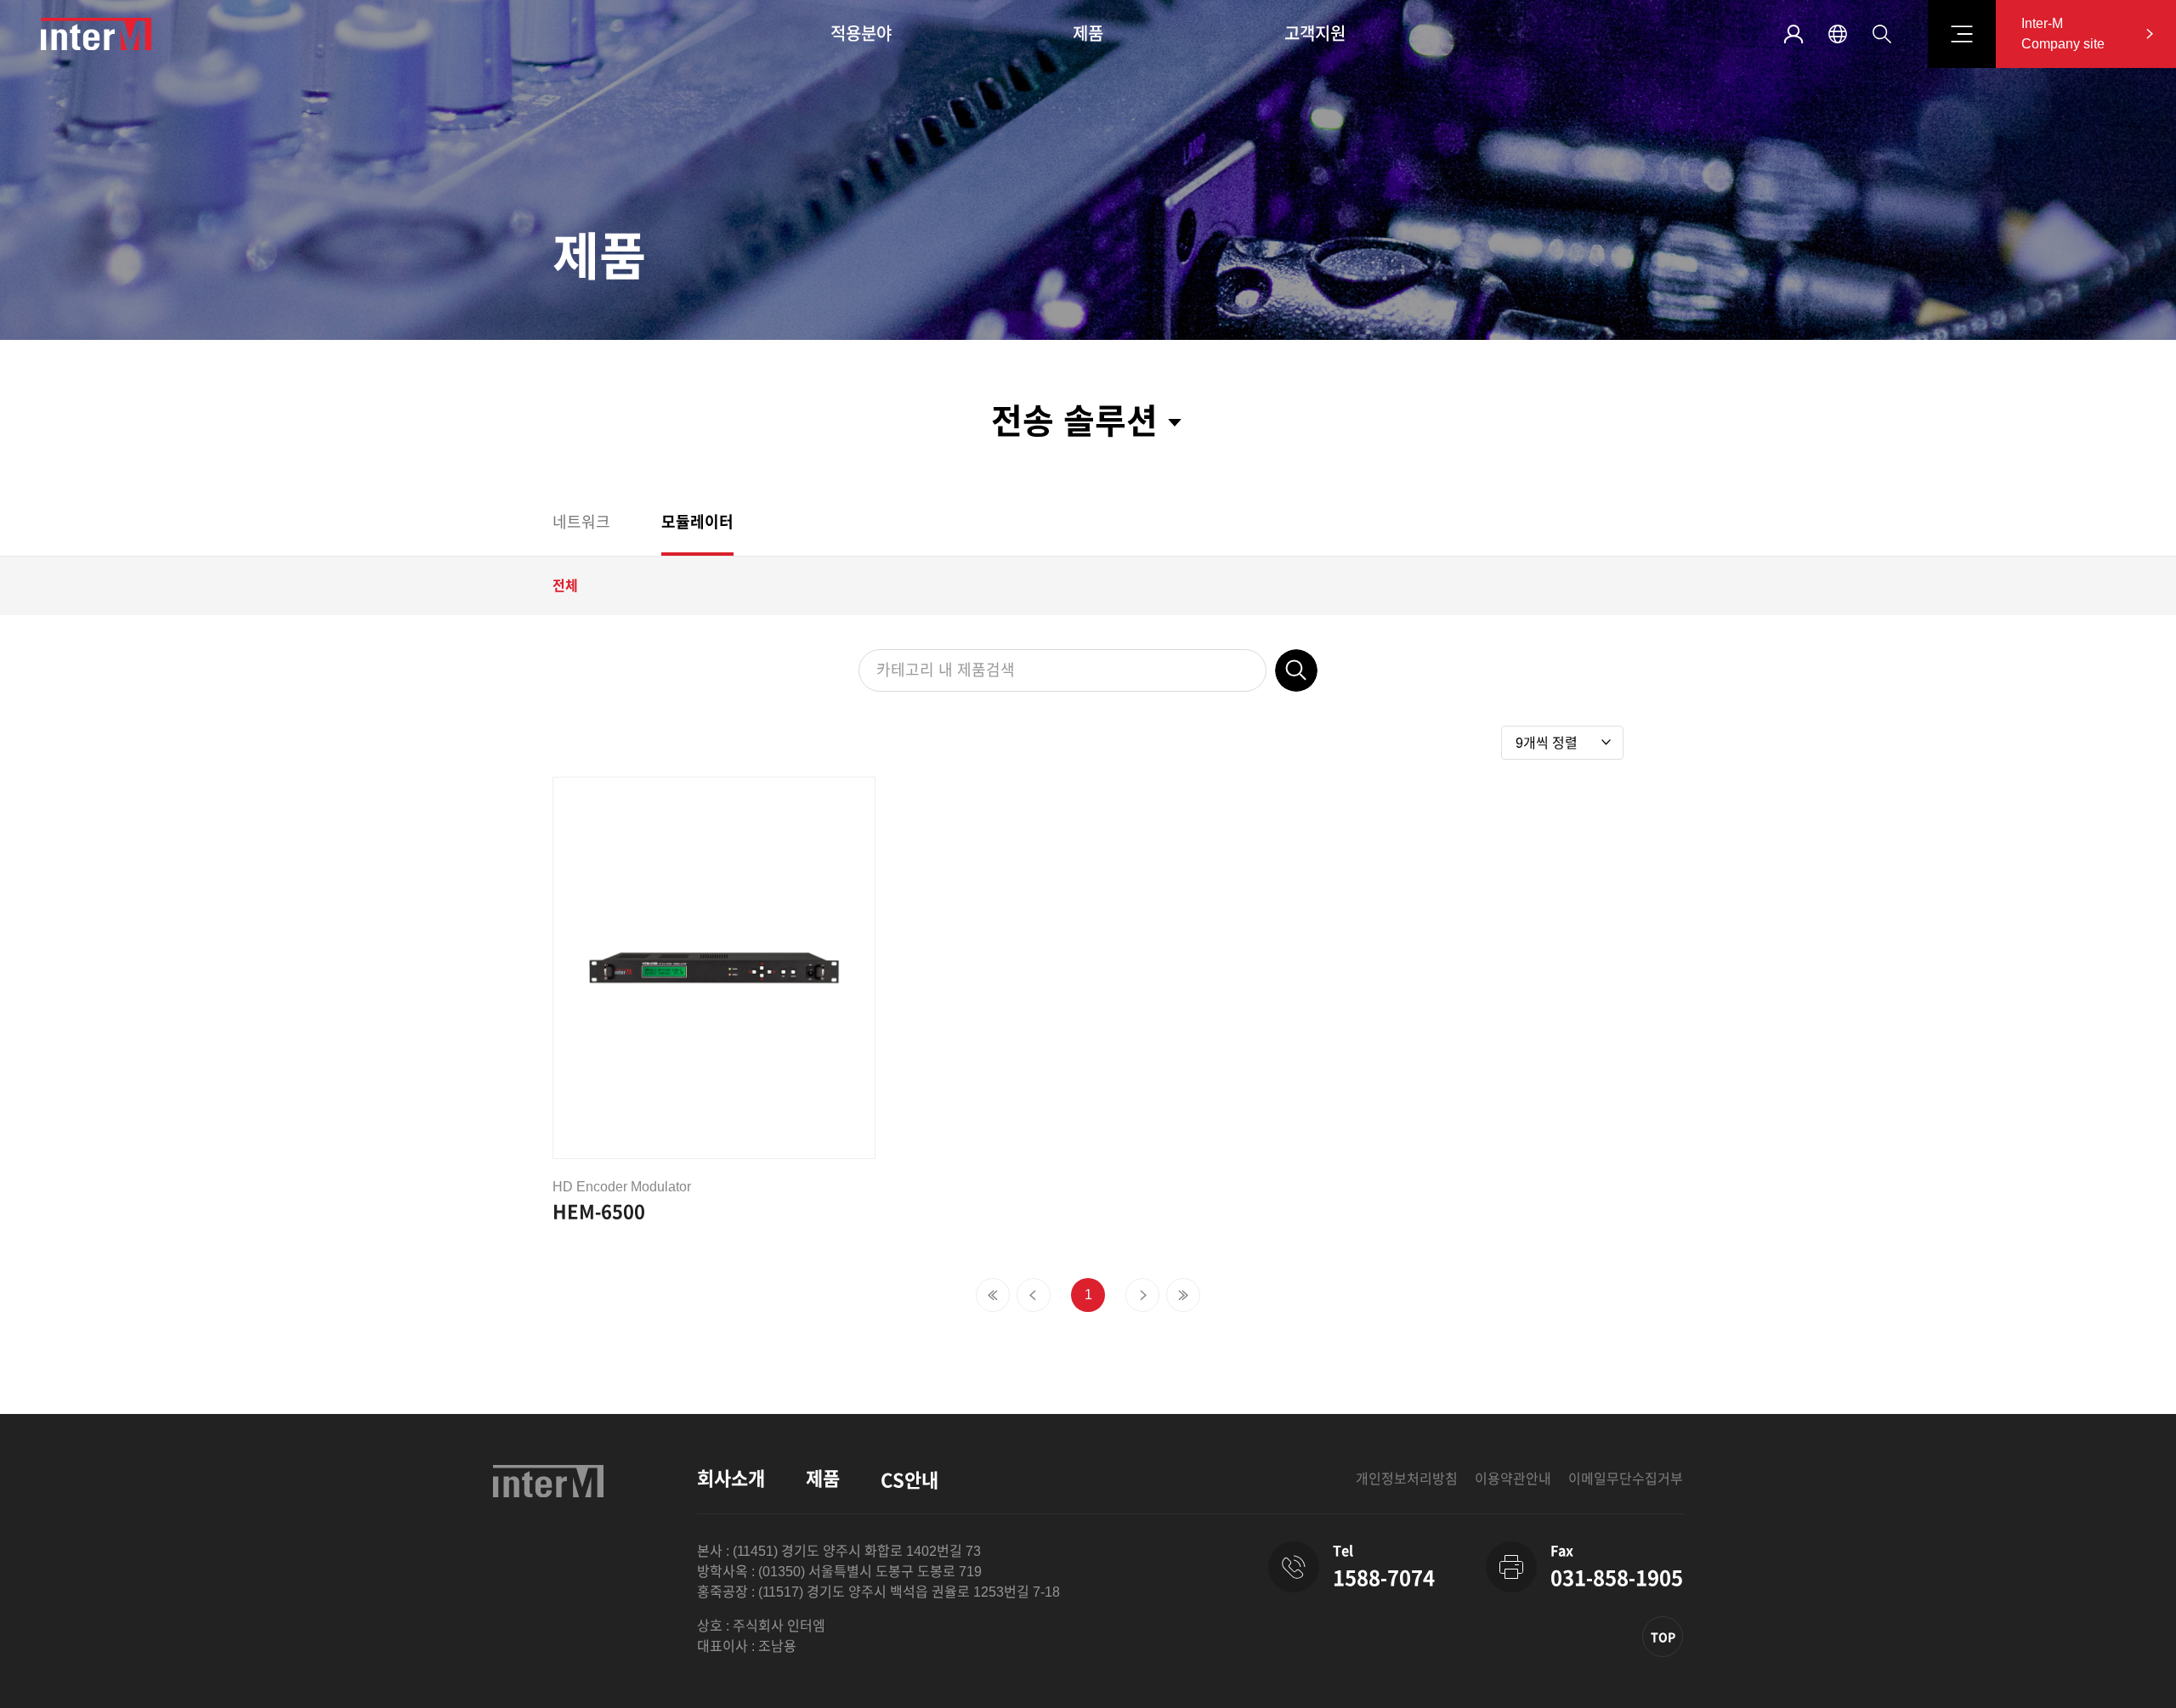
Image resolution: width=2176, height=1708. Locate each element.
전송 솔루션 (1074, 421)
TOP (1663, 1637)
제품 (1088, 34)
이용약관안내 (1513, 1479)
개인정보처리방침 (1407, 1479)
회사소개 (731, 1479)
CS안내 (909, 1481)
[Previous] (993, 1295)
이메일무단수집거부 (1626, 1479)
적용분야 (861, 34)
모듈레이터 (697, 523)
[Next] (1142, 1295)
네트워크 (581, 523)
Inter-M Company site (2063, 34)
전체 (565, 586)
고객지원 (1315, 34)
